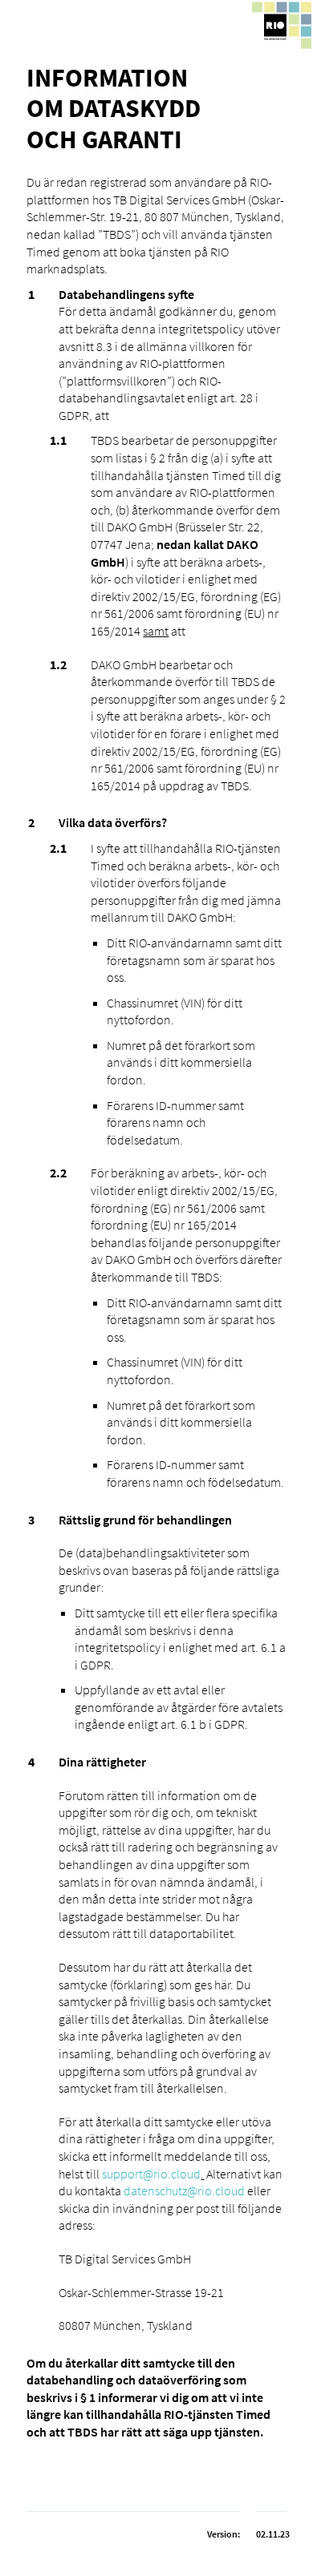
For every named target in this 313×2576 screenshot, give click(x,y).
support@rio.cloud (151, 2174)
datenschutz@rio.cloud (184, 2190)
